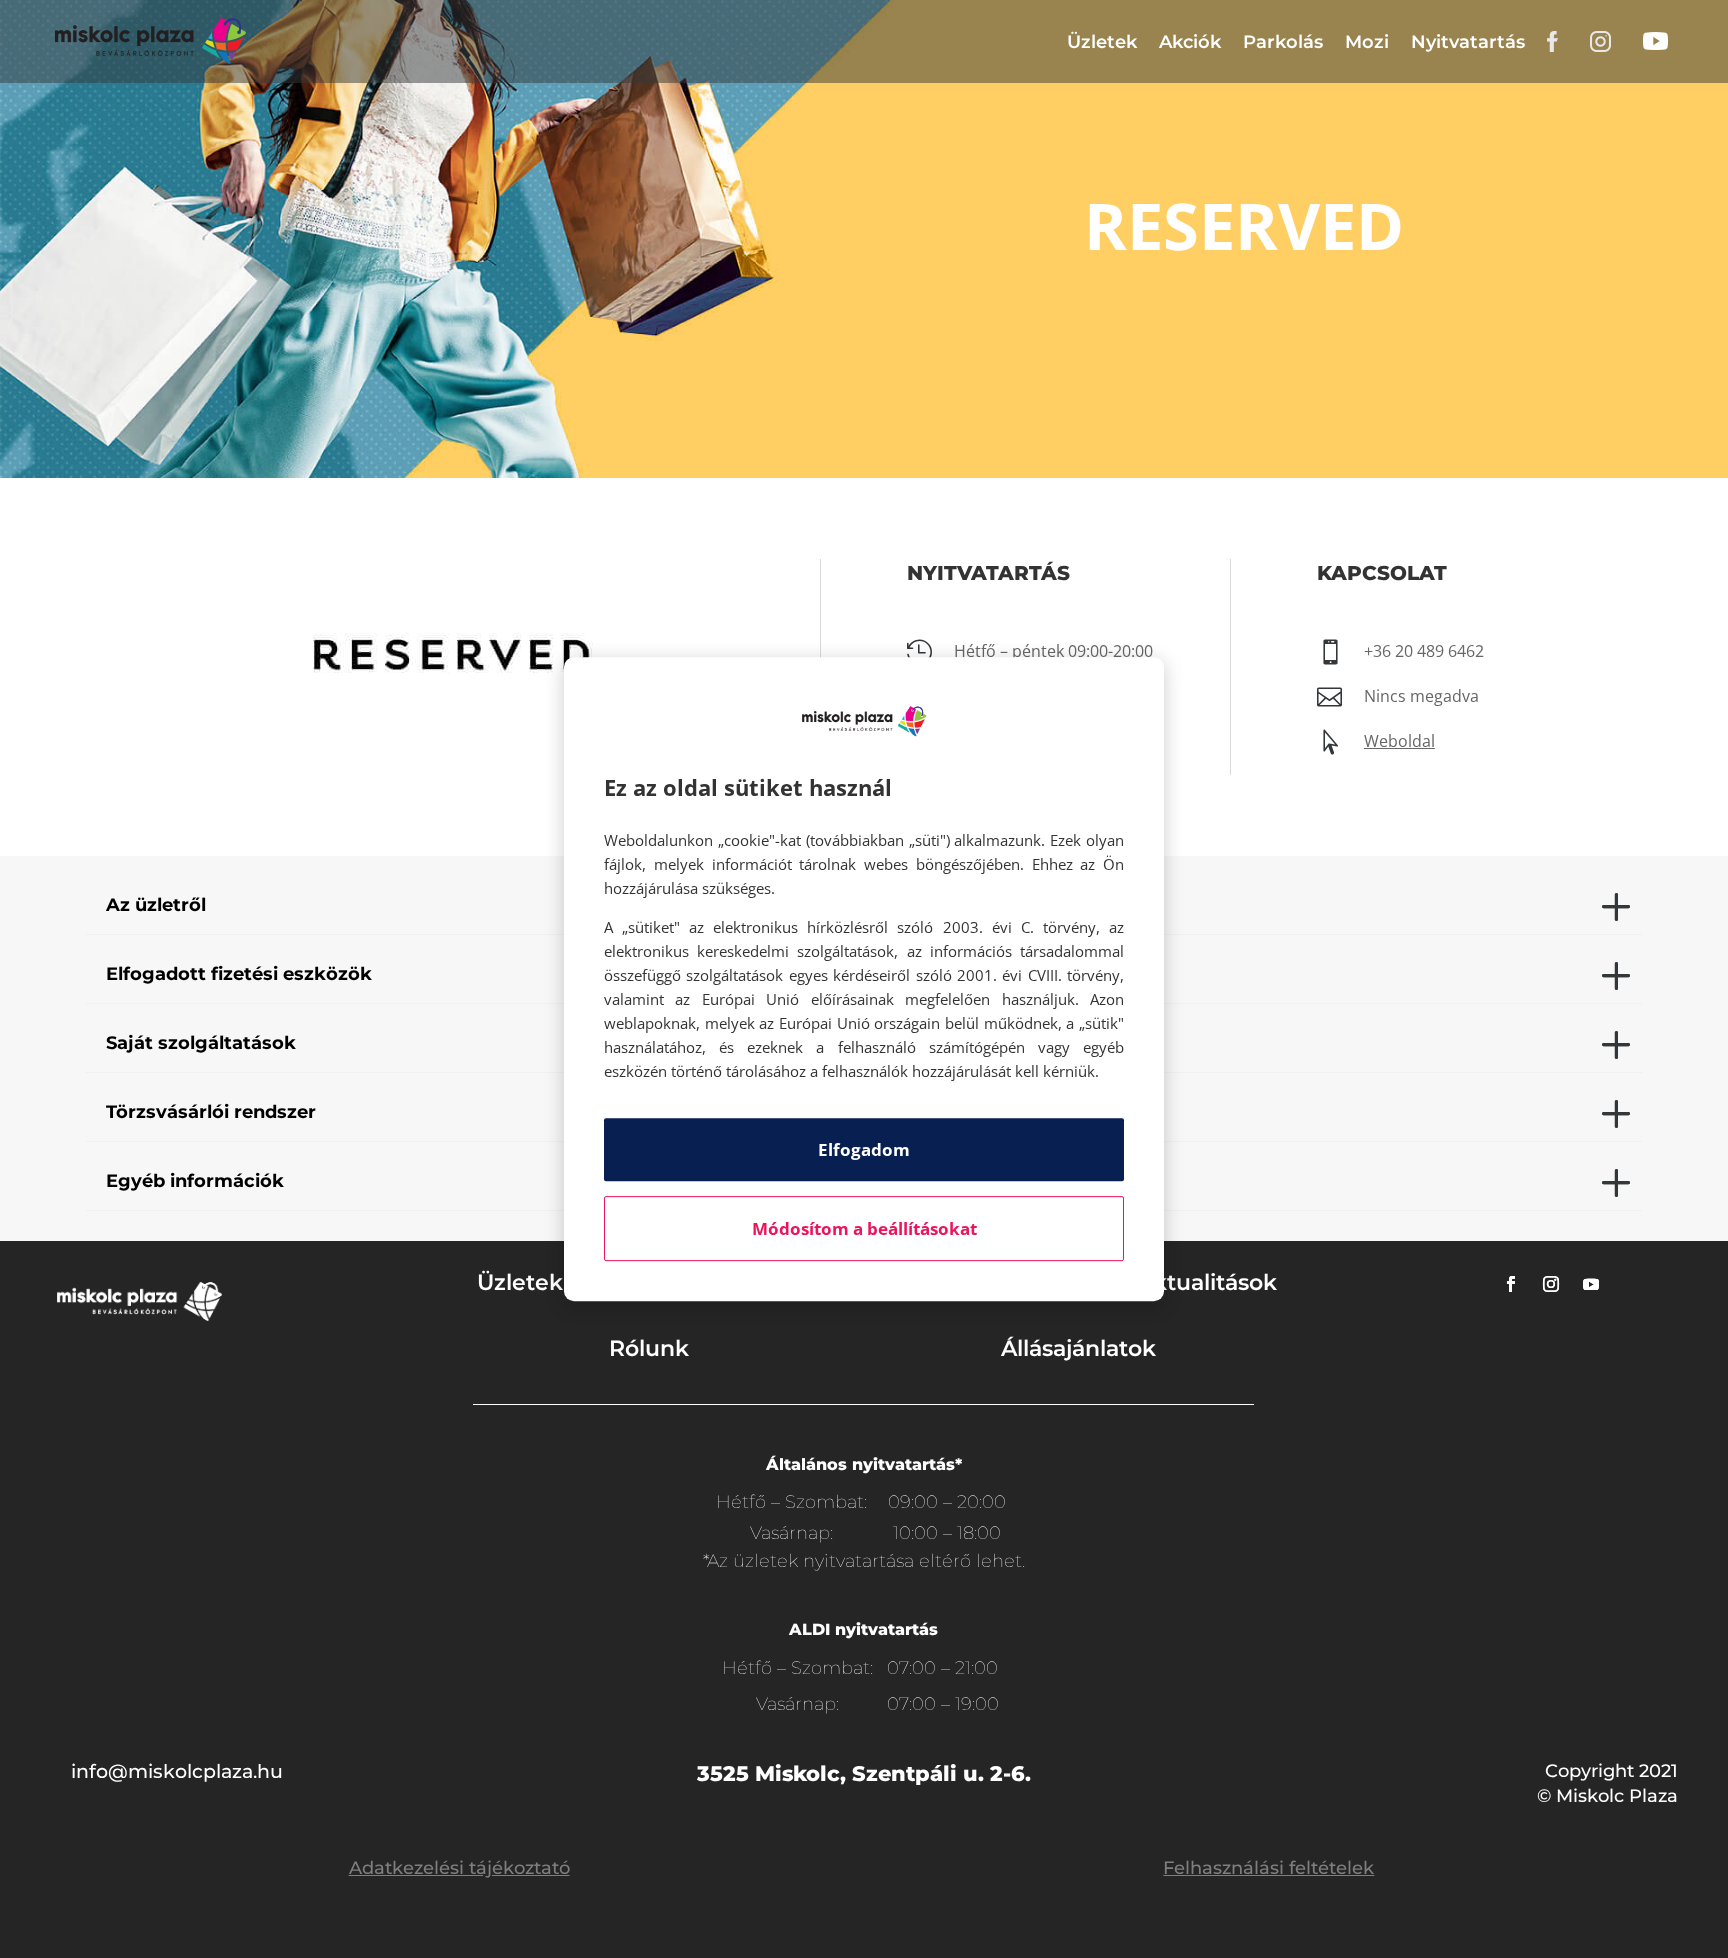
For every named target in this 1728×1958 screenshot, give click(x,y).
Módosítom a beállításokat (864, 1228)
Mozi (1367, 42)
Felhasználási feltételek (1268, 1868)
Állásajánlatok (1078, 1348)
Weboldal (1399, 741)
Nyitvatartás (1468, 42)
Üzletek (1102, 42)
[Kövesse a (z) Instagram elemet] (1551, 1284)
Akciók (1190, 42)
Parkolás (1283, 42)
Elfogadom (864, 1149)
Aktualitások (1207, 1282)
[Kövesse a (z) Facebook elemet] (1511, 1284)
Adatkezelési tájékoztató (459, 1868)
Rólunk (649, 1348)
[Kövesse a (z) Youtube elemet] (1591, 1284)
